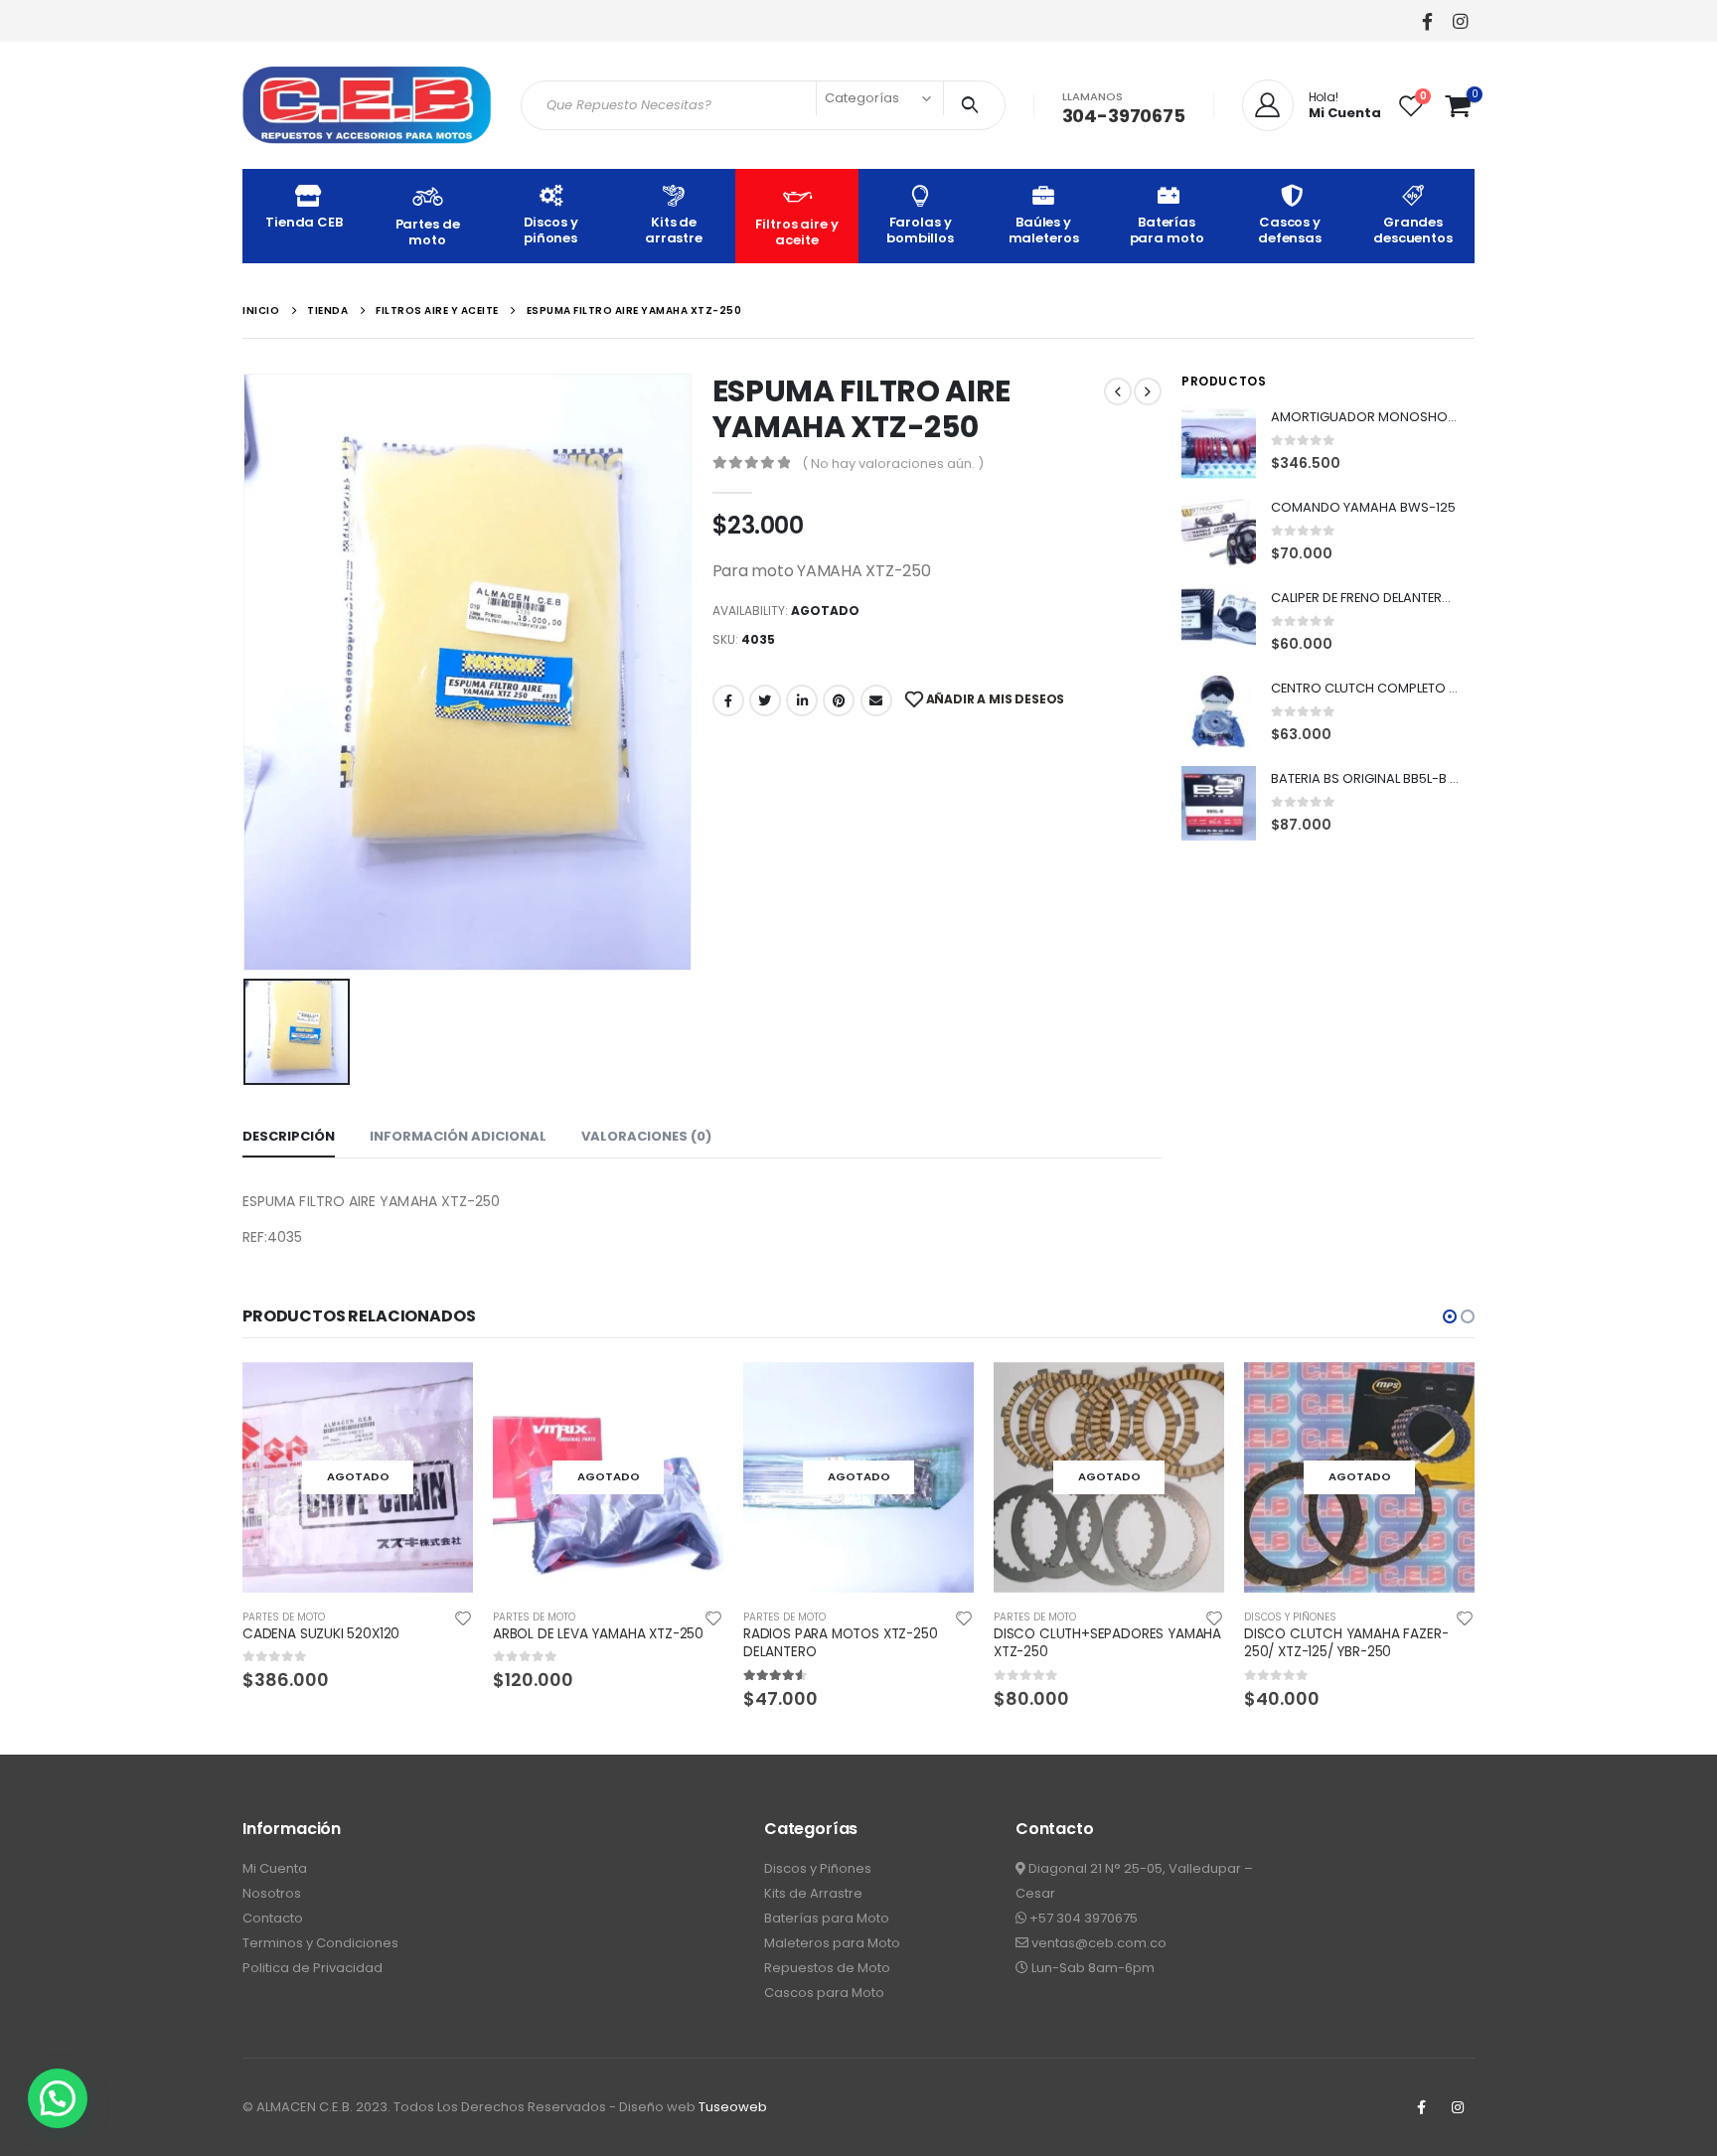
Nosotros (272, 1893)
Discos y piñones (551, 230)
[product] (1219, 442)
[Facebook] (1427, 21)
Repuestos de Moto (827, 1968)
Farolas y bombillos (920, 230)
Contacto (273, 1918)
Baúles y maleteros (1044, 230)
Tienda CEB (304, 222)
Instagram (1458, 2107)
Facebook (728, 700)
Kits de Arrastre (813, 1893)
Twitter (765, 700)
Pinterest (839, 700)
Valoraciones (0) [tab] (646, 1136)
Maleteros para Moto (832, 1943)
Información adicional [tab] (458, 1136)
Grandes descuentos (1413, 230)
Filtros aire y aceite (796, 232)
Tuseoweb (733, 2107)
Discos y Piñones (818, 1868)
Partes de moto (428, 232)
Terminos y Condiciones (320, 1943)
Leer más (440, 1395)
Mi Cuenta (275, 1868)
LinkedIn (802, 700)
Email (876, 700)
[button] (1450, 1316)
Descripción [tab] (289, 1136)
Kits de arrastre (674, 230)
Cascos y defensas (1290, 230)
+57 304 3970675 (1082, 1918)
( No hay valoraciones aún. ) (893, 463)
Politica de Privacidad (312, 1968)
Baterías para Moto (827, 1918)
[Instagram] (1460, 21)
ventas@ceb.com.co (1097, 1943)
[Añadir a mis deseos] (463, 1617)
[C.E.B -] (367, 105)
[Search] (974, 105)
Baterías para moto (1167, 230)
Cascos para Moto (824, 1993)
